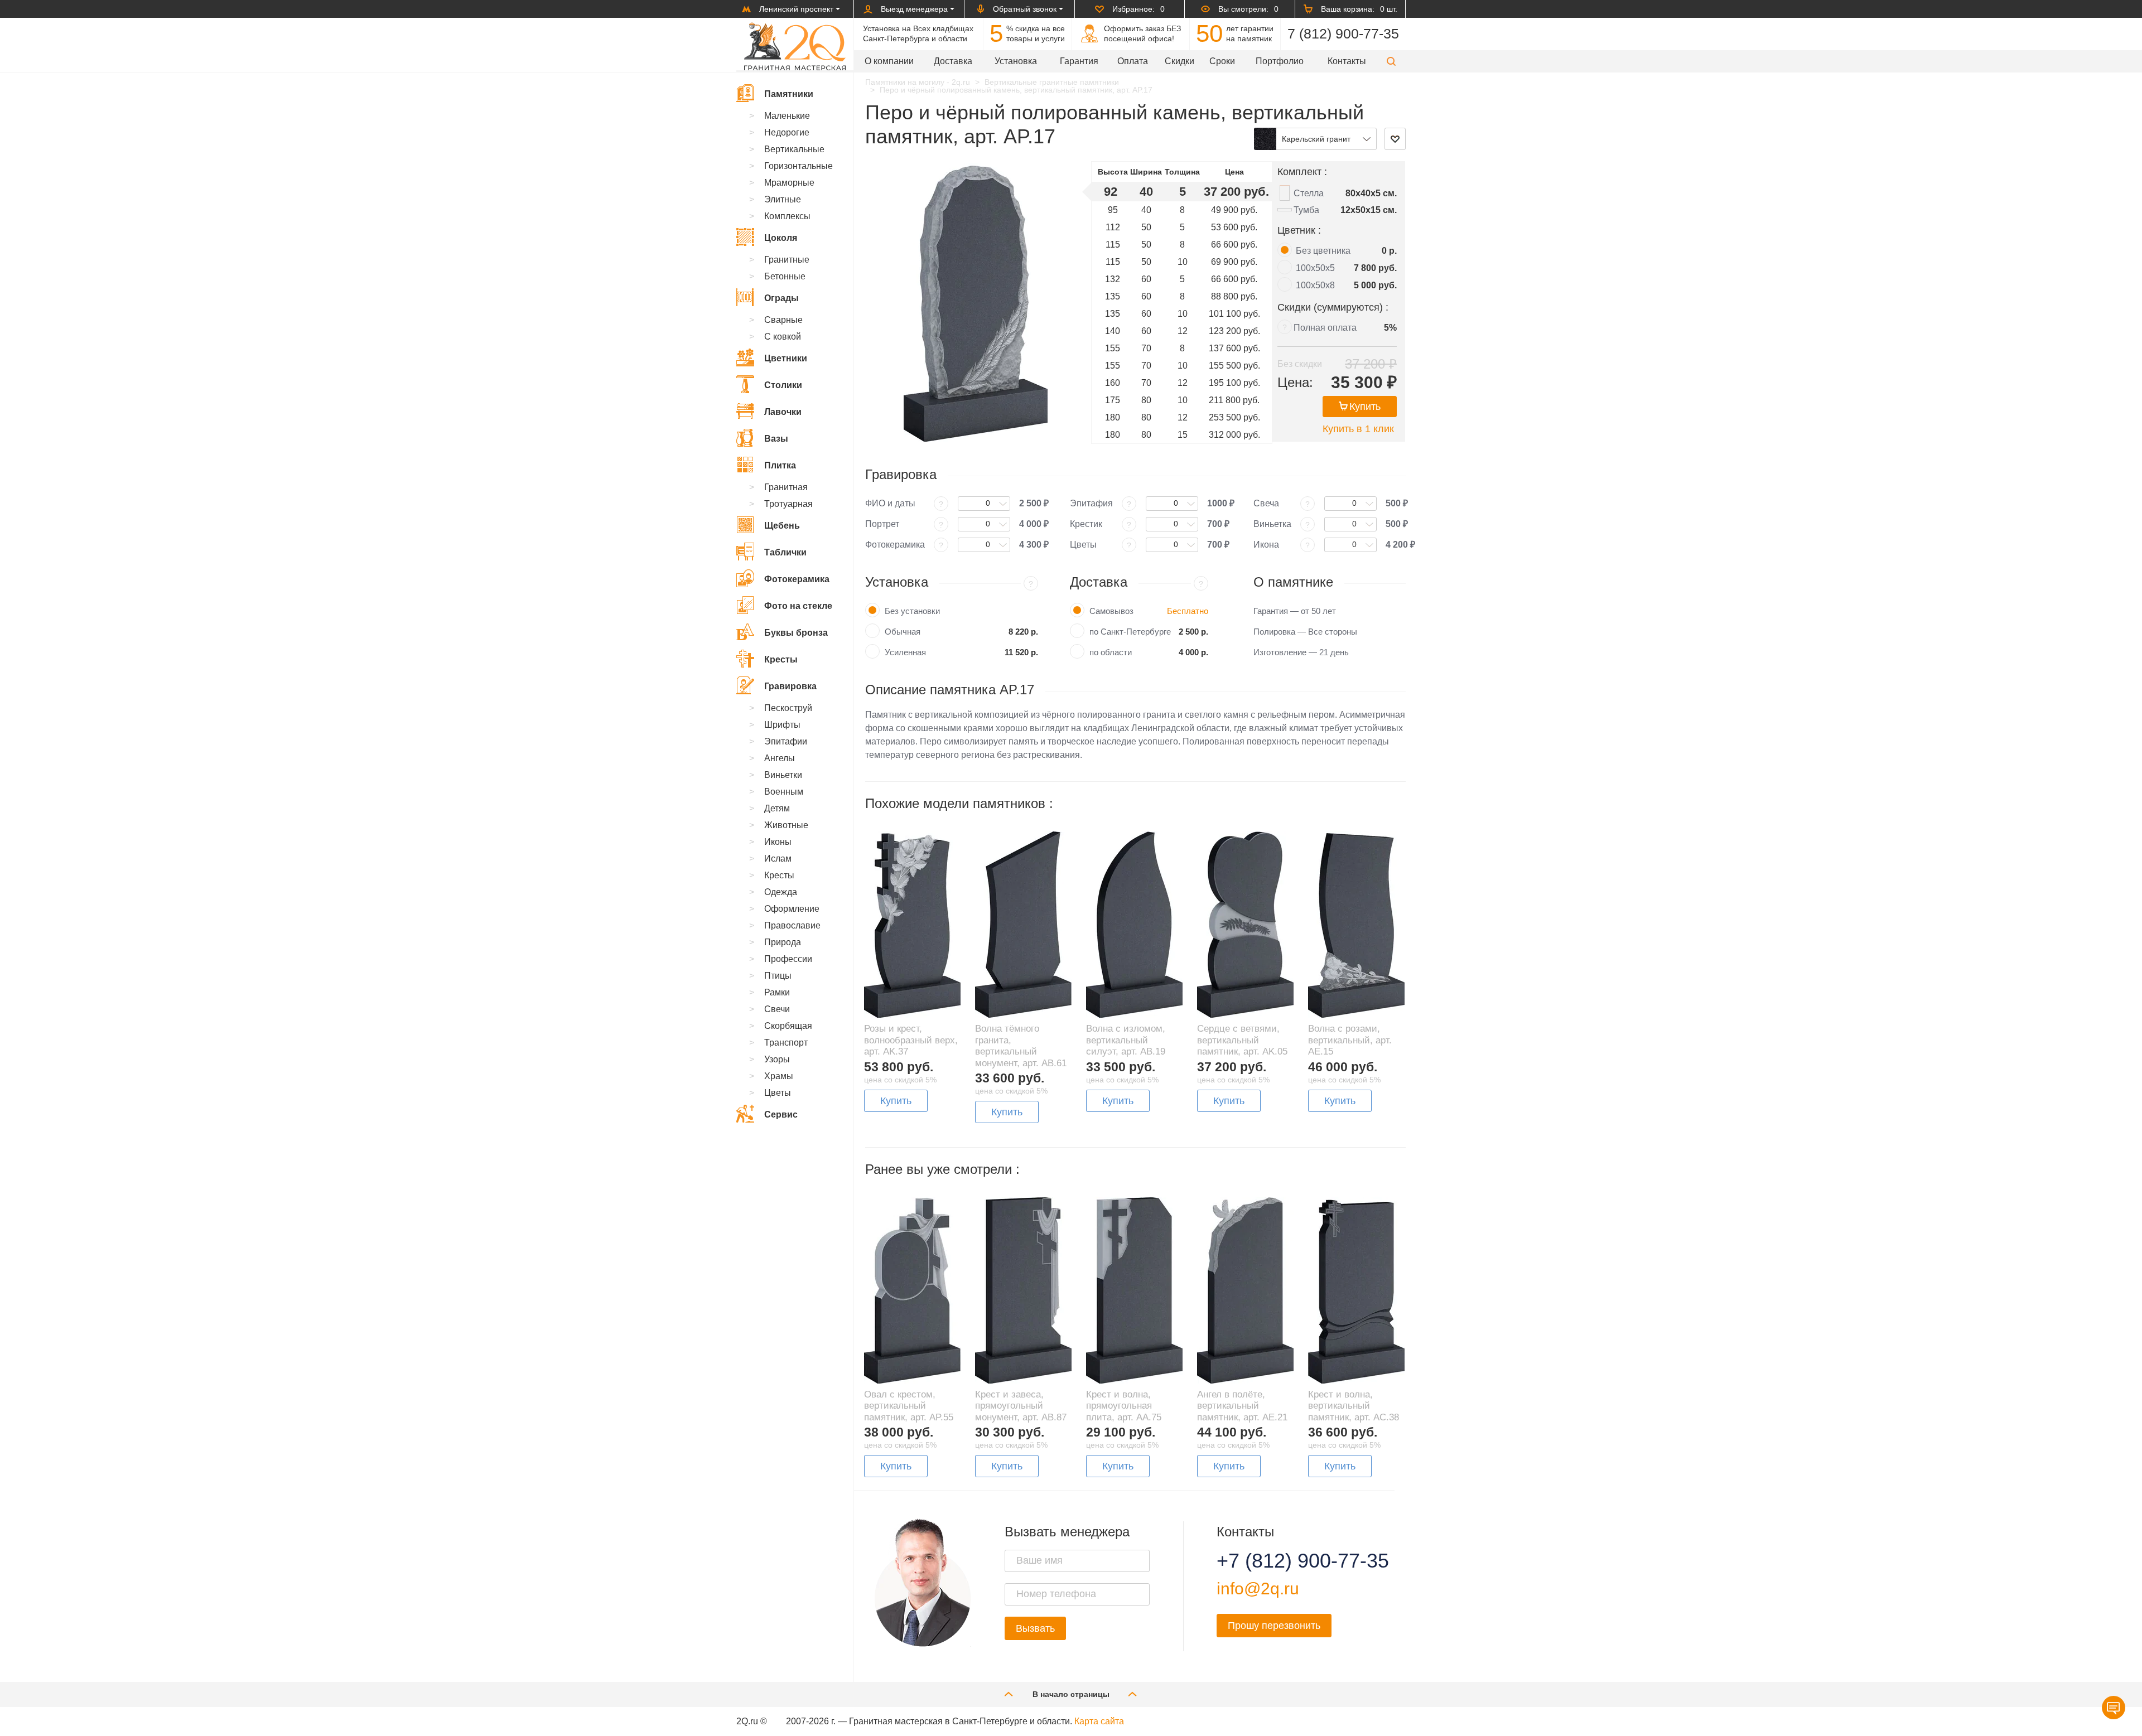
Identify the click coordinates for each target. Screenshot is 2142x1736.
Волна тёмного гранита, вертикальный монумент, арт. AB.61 (1021, 1046)
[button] (1391, 61)
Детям (777, 808)
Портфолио (1280, 61)
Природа (783, 942)
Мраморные (789, 183)
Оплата (1133, 61)
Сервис (781, 1114)
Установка (1016, 61)
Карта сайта (1099, 1721)
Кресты (781, 659)
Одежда (781, 892)
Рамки (777, 992)
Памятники (789, 94)
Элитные (783, 199)
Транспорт (786, 1043)
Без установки (912, 611)
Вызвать (1035, 1628)
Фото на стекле (798, 606)
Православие (792, 925)
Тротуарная (788, 504)
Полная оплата (1325, 328)
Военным (784, 792)
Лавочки (783, 412)
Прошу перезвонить (1274, 1626)
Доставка (953, 61)
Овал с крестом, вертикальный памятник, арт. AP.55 (909, 1406)
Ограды (781, 298)
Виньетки (783, 775)
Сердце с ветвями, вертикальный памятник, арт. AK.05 (1242, 1040)
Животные (786, 825)
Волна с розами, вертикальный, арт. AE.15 (1350, 1040)
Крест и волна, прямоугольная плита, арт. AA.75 (1124, 1406)
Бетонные (785, 276)
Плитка (780, 465)
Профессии (788, 959)
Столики (783, 385)
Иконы (778, 842)
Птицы (778, 976)
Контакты (1347, 61)
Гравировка (790, 686)
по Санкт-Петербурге (1130, 632)
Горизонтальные (799, 166)
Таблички (785, 552)
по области (1111, 652)
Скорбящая (788, 1026)
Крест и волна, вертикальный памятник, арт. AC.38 (1354, 1406)
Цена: (1295, 382)
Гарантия (1079, 61)
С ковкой (783, 337)
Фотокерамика (797, 579)
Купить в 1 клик (1358, 429)
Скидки (1179, 61)
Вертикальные (794, 149)
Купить (1365, 407)
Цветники (786, 358)
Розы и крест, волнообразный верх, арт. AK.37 (911, 1040)
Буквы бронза (796, 633)
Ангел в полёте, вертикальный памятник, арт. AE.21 (1242, 1406)
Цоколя (781, 238)
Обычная (903, 632)
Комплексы (787, 216)
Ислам (778, 859)
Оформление (792, 909)
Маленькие (787, 116)
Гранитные (787, 260)
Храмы (779, 1076)
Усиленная (905, 652)
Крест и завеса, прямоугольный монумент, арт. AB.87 (1021, 1406)
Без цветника (1323, 251)
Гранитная (786, 487)
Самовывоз (1111, 611)
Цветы (778, 1093)
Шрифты (782, 725)
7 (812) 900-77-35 (1343, 33)
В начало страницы (1071, 1694)
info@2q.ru (1258, 1588)
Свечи (777, 1009)
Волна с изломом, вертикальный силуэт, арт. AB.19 (1126, 1040)
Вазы (776, 439)
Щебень (782, 526)
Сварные (783, 320)
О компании (889, 61)
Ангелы (780, 758)
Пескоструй (788, 708)
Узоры (777, 1059)
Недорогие (787, 132)
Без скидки (1300, 364)
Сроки (1222, 61)
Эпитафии (786, 741)
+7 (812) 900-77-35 (1289, 1561)
